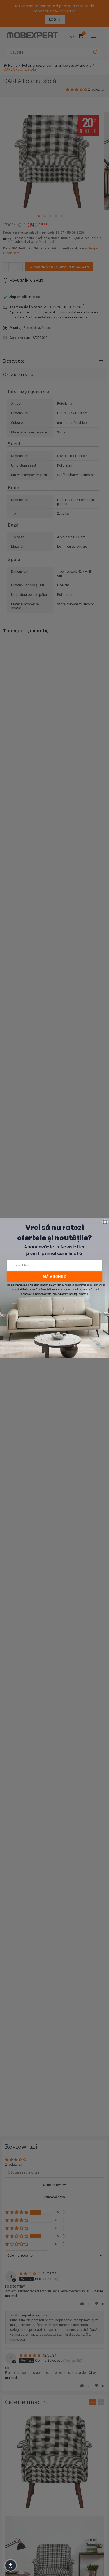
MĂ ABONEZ (54, 1276)
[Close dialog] (105, 1222)
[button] (11, 2565)
